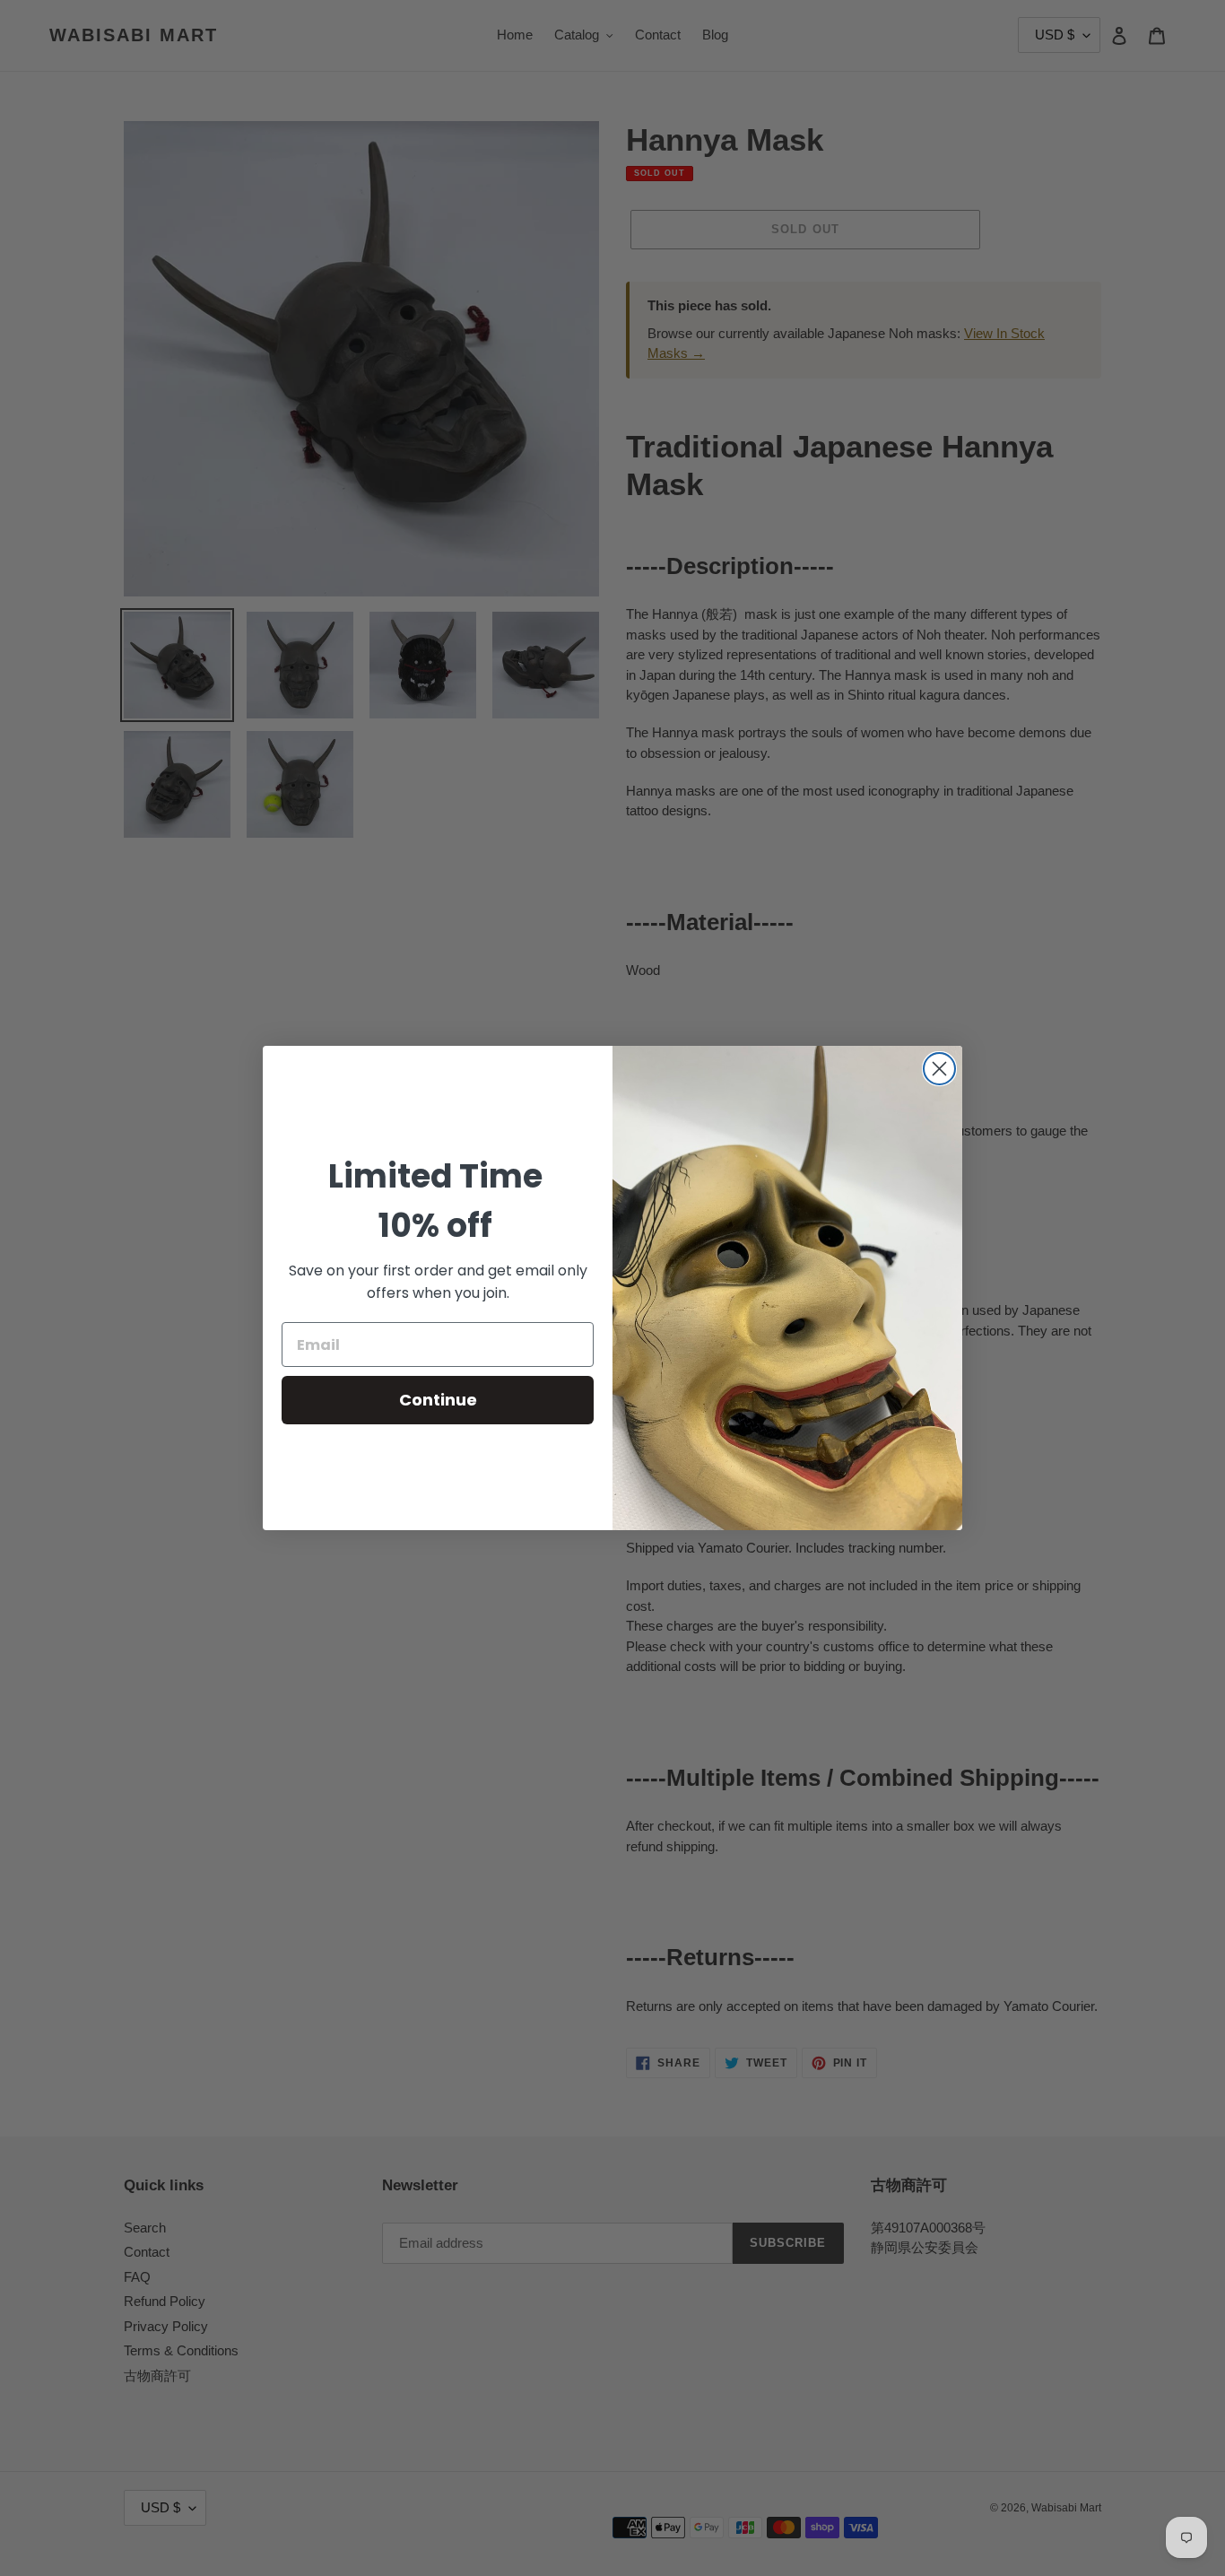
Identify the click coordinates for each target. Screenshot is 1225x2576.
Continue (438, 1400)
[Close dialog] (939, 1069)
